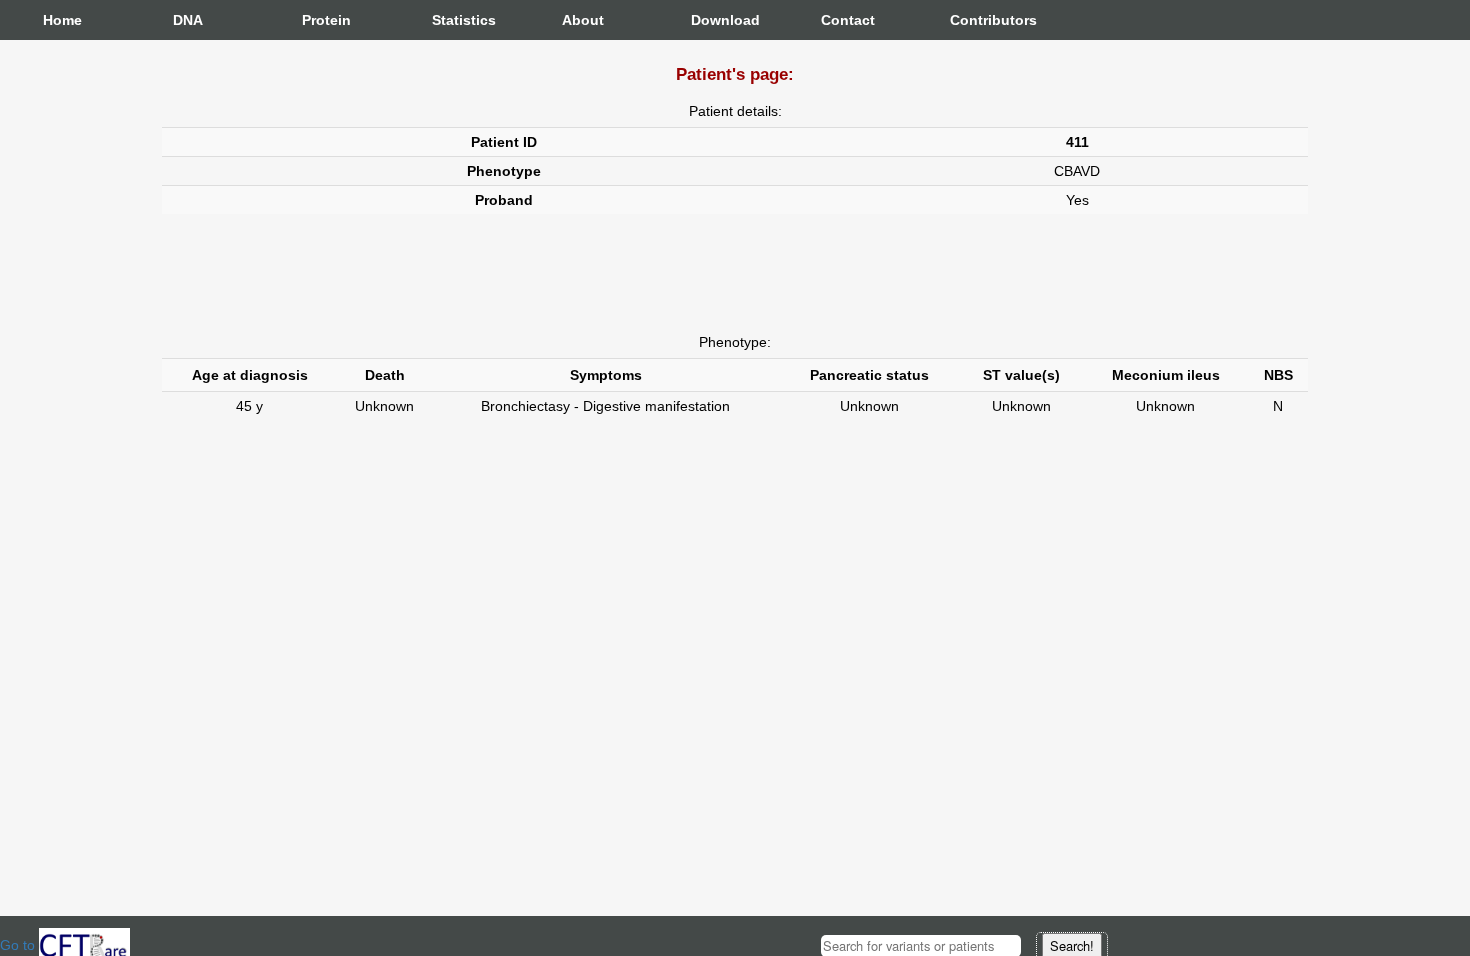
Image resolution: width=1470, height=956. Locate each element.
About (582, 20)
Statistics (452, 20)
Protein (322, 20)
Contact (841, 20)
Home (62, 20)
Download (711, 20)
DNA (188, 20)
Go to (19, 945)
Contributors (970, 20)
